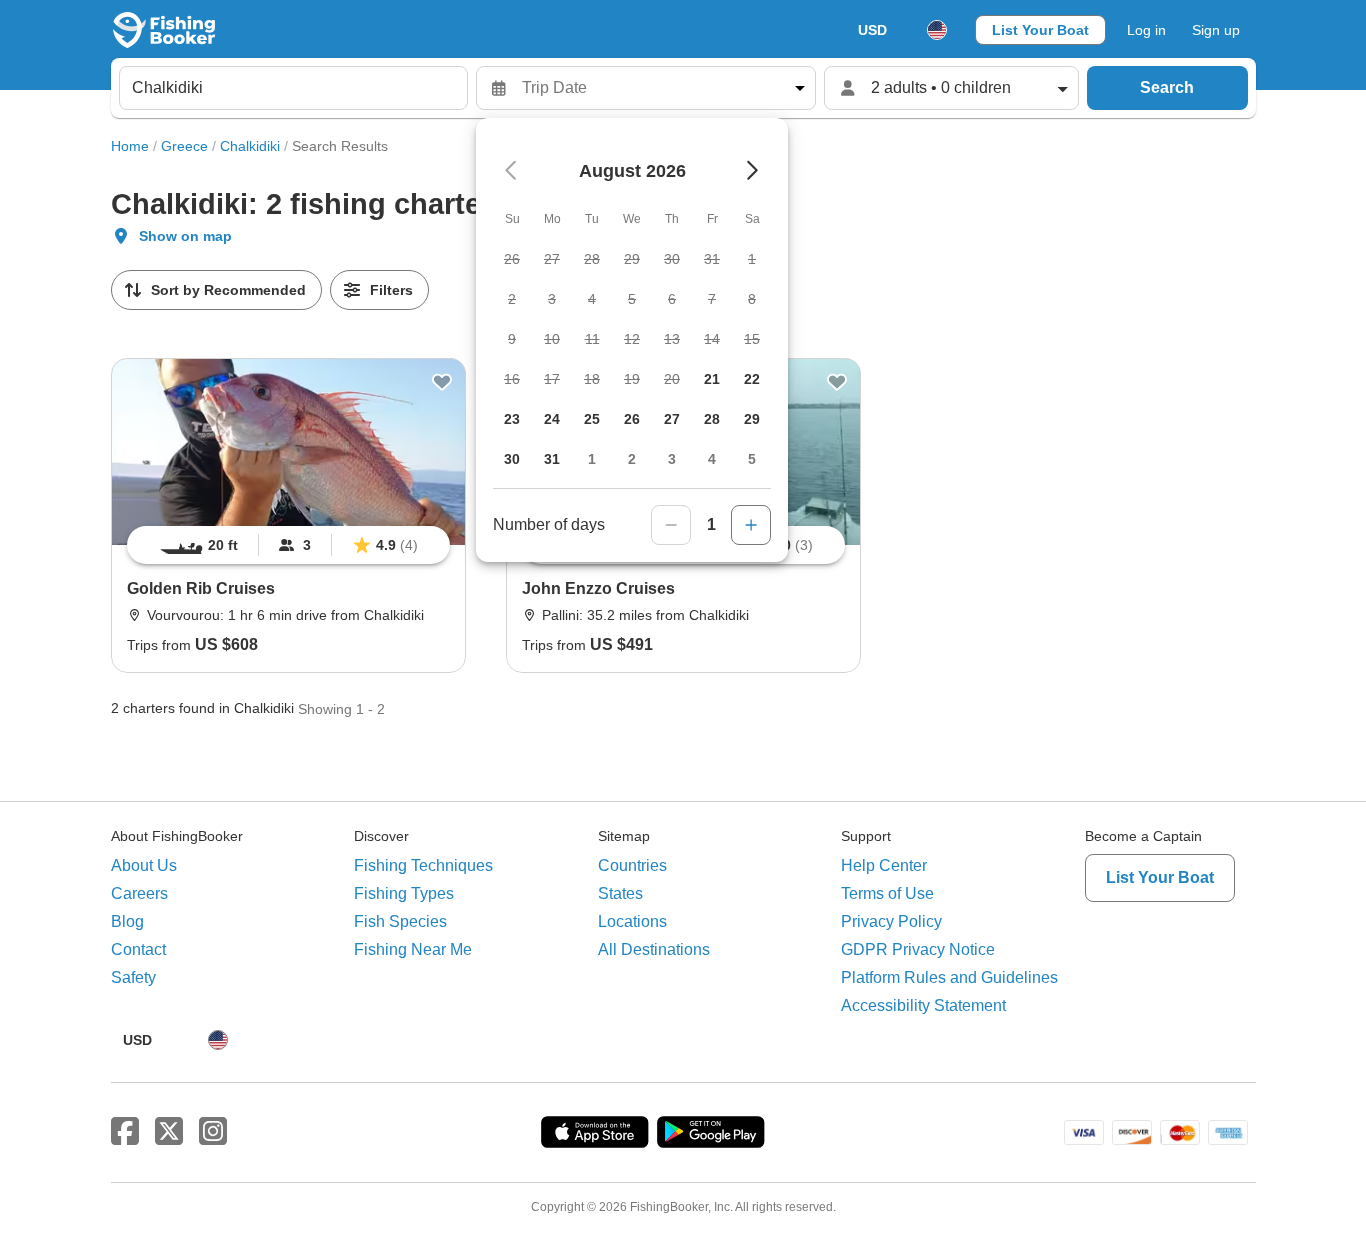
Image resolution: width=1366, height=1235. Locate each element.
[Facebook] (125, 1132)
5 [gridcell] (752, 459)
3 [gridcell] (672, 459)
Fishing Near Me (413, 949)
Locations (632, 921)
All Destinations (654, 949)
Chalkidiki (250, 146)
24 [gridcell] (552, 419)
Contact (138, 949)
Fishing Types (404, 893)
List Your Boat (1040, 30)
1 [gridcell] (592, 459)
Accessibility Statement (923, 1005)
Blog (127, 921)
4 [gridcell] (712, 459)
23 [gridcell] (512, 419)
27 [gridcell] (672, 419)
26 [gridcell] (632, 419)
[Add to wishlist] (442, 382)
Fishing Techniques (423, 865)
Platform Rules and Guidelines (949, 977)
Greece (184, 146)
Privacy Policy (891, 921)
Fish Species (400, 921)
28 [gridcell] (712, 419)
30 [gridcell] (512, 459)
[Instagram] (213, 1132)
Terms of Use (887, 893)
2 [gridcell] (632, 459)
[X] (169, 1132)
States (620, 893)
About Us (144, 865)
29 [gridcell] (752, 419)
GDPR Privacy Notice (918, 949)
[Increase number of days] (751, 525)
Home (130, 146)
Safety (133, 977)
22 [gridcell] (752, 379)
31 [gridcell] (552, 459)
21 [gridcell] (712, 379)
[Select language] (937, 30)
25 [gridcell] (592, 419)
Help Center (884, 865)
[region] (288, 545)
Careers (139, 893)
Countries (632, 865)
